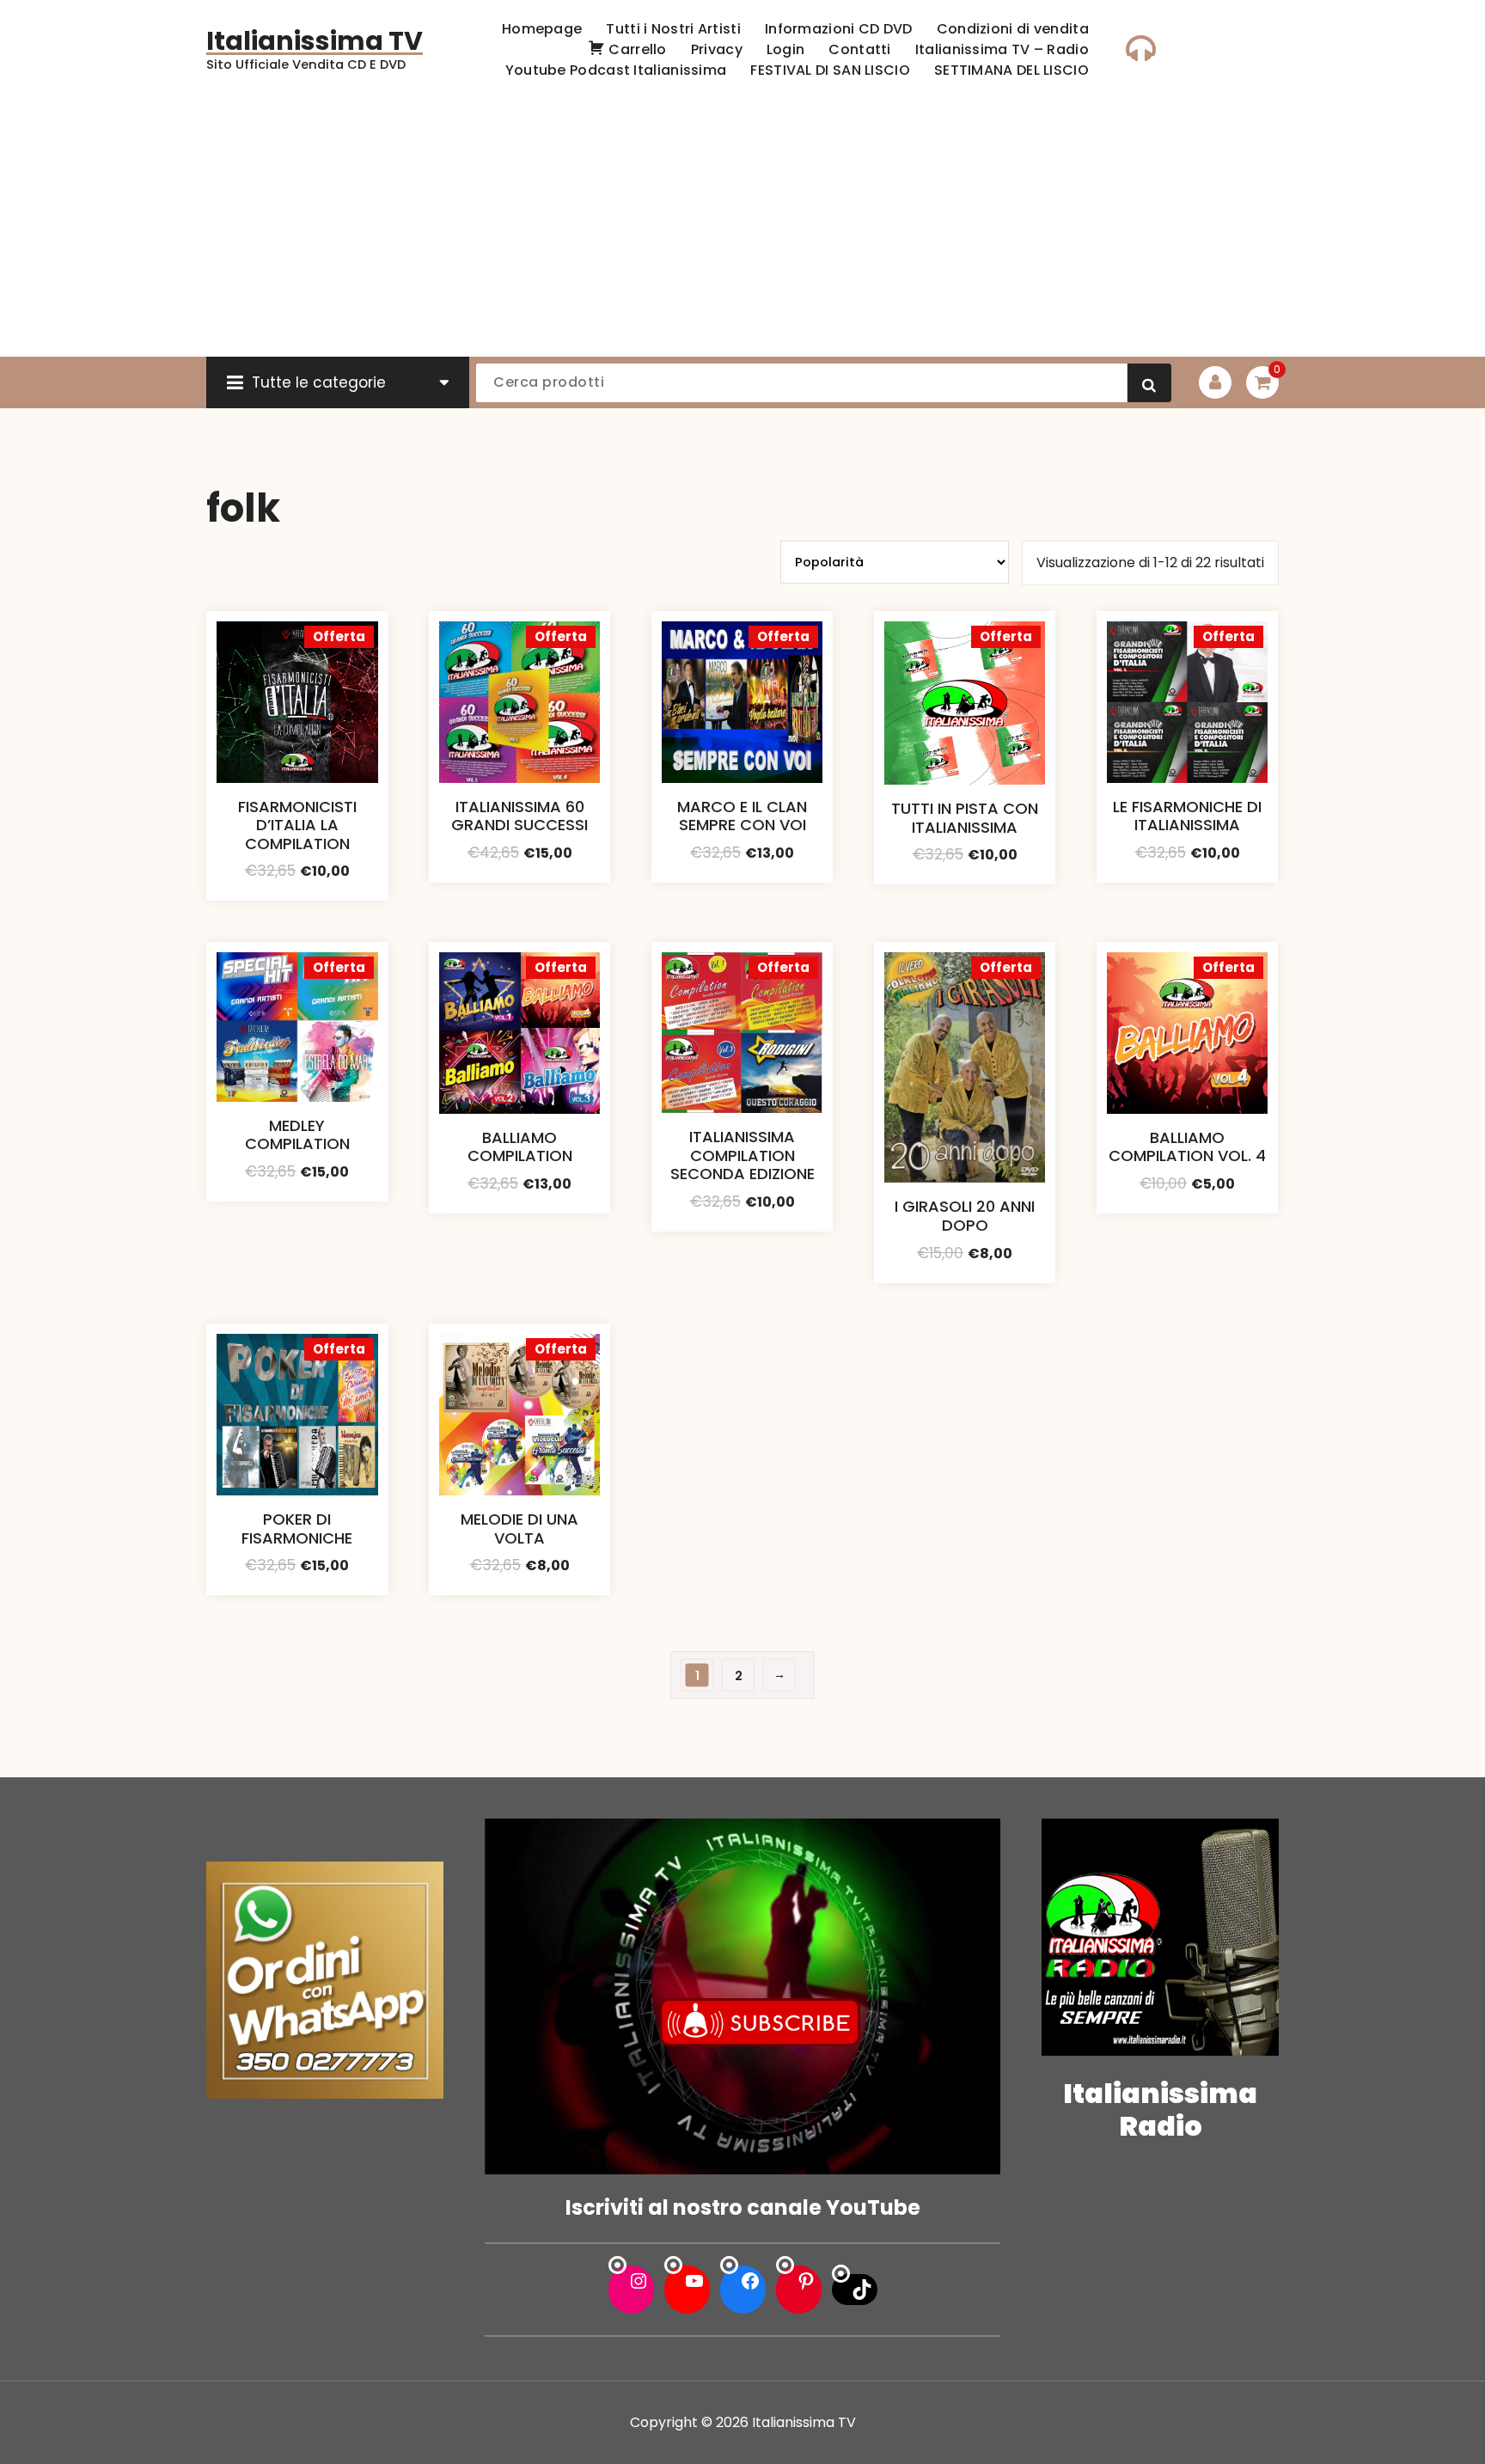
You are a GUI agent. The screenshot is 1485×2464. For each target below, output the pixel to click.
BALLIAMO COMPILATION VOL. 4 (1187, 1147)
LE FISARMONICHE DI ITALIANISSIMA (1187, 816)
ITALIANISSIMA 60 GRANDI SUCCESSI (519, 816)
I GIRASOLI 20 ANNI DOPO (965, 1216)
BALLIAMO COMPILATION (520, 1147)
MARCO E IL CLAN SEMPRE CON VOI (742, 816)
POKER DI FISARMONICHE (297, 1529)
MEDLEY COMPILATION (297, 1135)
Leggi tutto (742, 881)
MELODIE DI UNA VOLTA (519, 1529)
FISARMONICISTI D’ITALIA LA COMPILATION (297, 825)
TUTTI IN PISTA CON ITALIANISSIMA (965, 818)
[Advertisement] (742, 228)
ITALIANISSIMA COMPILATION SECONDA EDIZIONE (742, 1155)
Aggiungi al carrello (297, 885)
